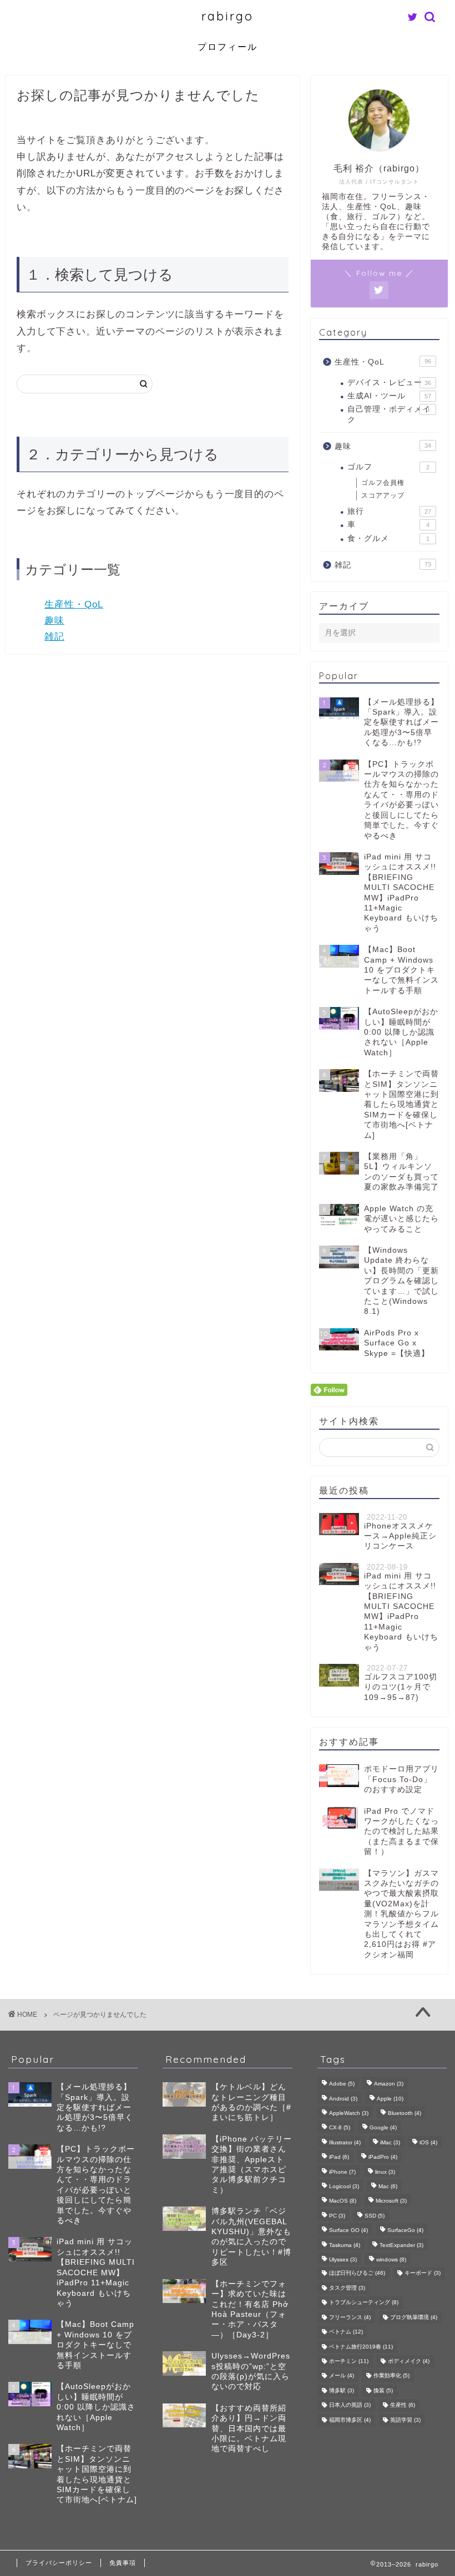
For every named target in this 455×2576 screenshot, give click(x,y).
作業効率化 (391, 2376)
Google (383, 2128)
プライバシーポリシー (59, 2563)
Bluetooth (405, 2113)
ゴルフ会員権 (383, 483)
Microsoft (391, 2201)
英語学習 (405, 2420)
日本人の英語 (350, 2405)
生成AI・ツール (389, 396)
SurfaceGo (405, 2231)
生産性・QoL (74, 604)
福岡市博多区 (350, 2420)
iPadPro (383, 2157)
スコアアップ (383, 495)
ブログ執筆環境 (414, 2317)
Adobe (342, 2084)
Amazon (389, 2084)
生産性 (403, 2405)
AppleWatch (349, 2113)
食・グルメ (388, 538)
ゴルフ (388, 467)
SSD (375, 2216)
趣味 (54, 621)
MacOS (343, 2201)
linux (385, 2172)
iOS (428, 2142)
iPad (339, 2157)
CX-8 (340, 2128)
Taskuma (345, 2245)
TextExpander (401, 2245)
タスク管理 (347, 2288)
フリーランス (350, 2317)
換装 (383, 2390)
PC (337, 2216)
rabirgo (228, 16)
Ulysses (343, 2259)
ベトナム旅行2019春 (361, 2347)
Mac (388, 2186)
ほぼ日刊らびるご (357, 2273)
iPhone (342, 2172)
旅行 (389, 511)
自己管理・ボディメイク (389, 414)
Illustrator (345, 2142)
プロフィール (228, 47)
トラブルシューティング (364, 2303)
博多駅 (342, 2390)
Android (343, 2099)
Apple (390, 2099)
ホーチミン (349, 2361)
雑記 (54, 637)
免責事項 (123, 2563)
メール (342, 2376)
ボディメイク (409, 2361)
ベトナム (346, 2332)
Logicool (344, 2186)
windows (391, 2259)
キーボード (423, 2273)
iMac (390, 2142)
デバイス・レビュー (389, 383)
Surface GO (348, 2231)
